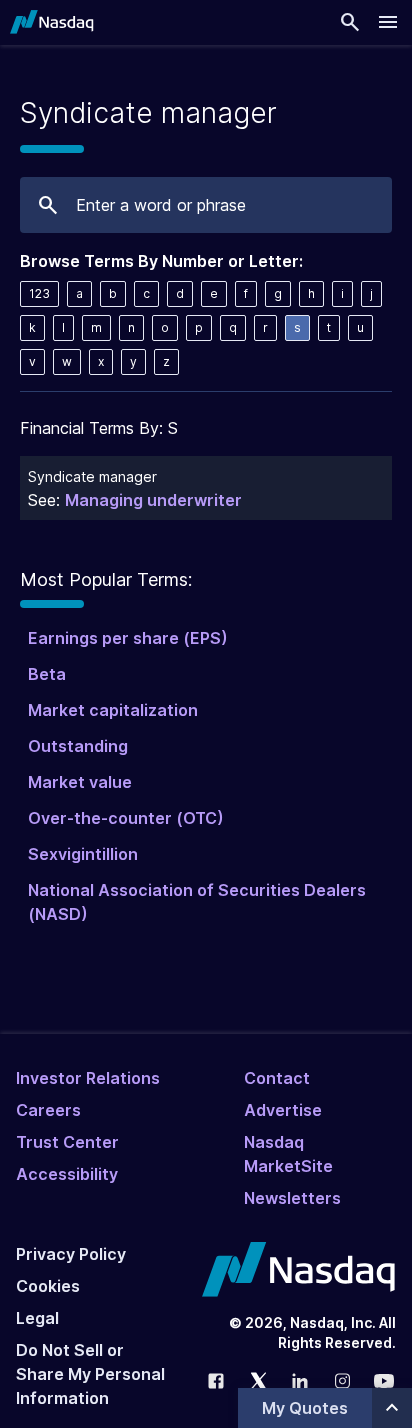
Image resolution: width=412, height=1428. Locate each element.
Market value (80, 782)
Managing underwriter (153, 500)
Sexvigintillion (83, 854)
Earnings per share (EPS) (128, 638)
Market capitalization (113, 710)
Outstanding (78, 746)
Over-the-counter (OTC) (126, 818)
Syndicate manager (92, 476)
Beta (47, 674)
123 (39, 293)
